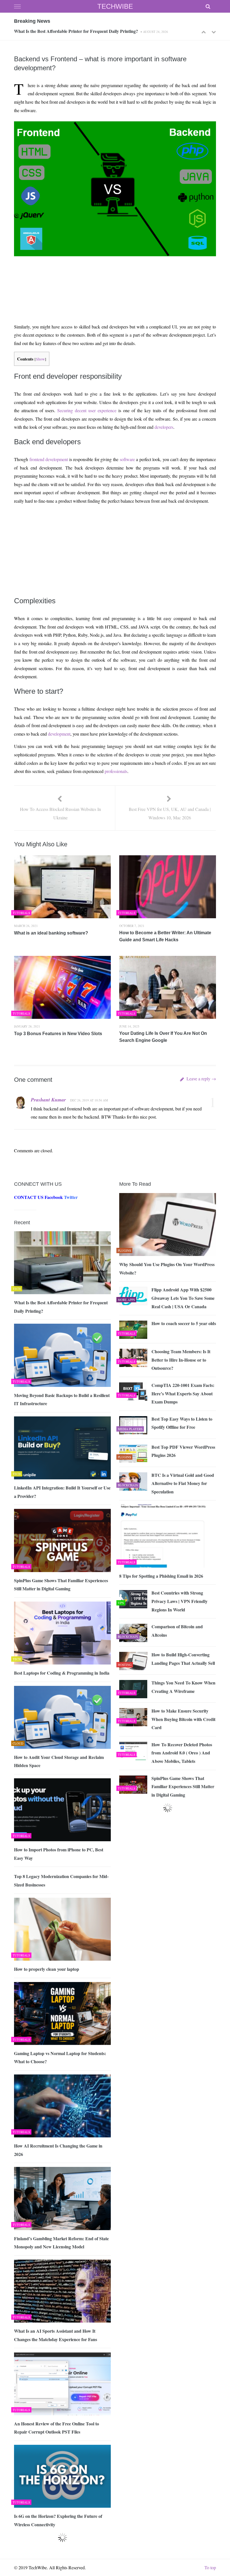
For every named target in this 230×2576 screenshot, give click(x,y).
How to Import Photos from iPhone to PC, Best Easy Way (59, 1854)
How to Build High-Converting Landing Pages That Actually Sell (183, 1659)
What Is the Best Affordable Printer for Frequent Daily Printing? (61, 1307)
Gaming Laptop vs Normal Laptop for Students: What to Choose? (60, 2057)
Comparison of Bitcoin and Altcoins (177, 1631)
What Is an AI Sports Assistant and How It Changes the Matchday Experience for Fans (56, 2335)
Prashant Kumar (48, 1100)
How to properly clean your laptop (47, 1969)
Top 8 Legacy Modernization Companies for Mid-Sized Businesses (61, 1880)
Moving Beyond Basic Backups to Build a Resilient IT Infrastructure (79, 31)
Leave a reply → (201, 1079)
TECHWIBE (115, 6)
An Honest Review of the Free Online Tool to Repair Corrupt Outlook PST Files (57, 2428)
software (127, 459)
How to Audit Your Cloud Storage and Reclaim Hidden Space (59, 1761)
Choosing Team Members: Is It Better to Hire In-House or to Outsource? (181, 1360)
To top (210, 2567)
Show (40, 359)
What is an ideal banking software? (51, 933)
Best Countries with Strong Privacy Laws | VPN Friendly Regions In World (180, 1601)
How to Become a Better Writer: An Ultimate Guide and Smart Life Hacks (165, 936)
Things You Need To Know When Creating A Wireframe (183, 1687)
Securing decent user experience (87, 410)
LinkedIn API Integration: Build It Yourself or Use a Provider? (62, 1492)
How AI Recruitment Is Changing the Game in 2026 (58, 2150)
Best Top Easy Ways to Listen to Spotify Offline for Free (182, 1423)
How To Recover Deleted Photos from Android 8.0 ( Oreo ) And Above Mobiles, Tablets (182, 1753)
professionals (116, 771)
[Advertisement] (114, 276)
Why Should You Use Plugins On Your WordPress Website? (167, 1268)
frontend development (49, 459)
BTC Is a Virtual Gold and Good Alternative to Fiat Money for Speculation (183, 1483)
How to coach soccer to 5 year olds (184, 1323)
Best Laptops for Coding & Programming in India (62, 1673)
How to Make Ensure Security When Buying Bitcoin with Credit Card (183, 1719)
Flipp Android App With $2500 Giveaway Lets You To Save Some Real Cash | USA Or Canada (183, 1298)
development (59, 734)
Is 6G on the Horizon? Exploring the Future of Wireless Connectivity (58, 2520)
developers (164, 427)
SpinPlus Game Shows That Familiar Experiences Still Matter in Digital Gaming (61, 1585)
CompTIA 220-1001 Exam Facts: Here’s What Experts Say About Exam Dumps (183, 1393)
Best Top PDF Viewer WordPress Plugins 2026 (183, 1451)
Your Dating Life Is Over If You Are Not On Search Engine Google (163, 1037)
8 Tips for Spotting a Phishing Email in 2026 (161, 1576)
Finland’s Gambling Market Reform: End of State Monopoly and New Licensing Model (61, 2243)
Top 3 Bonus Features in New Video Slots (58, 1034)
